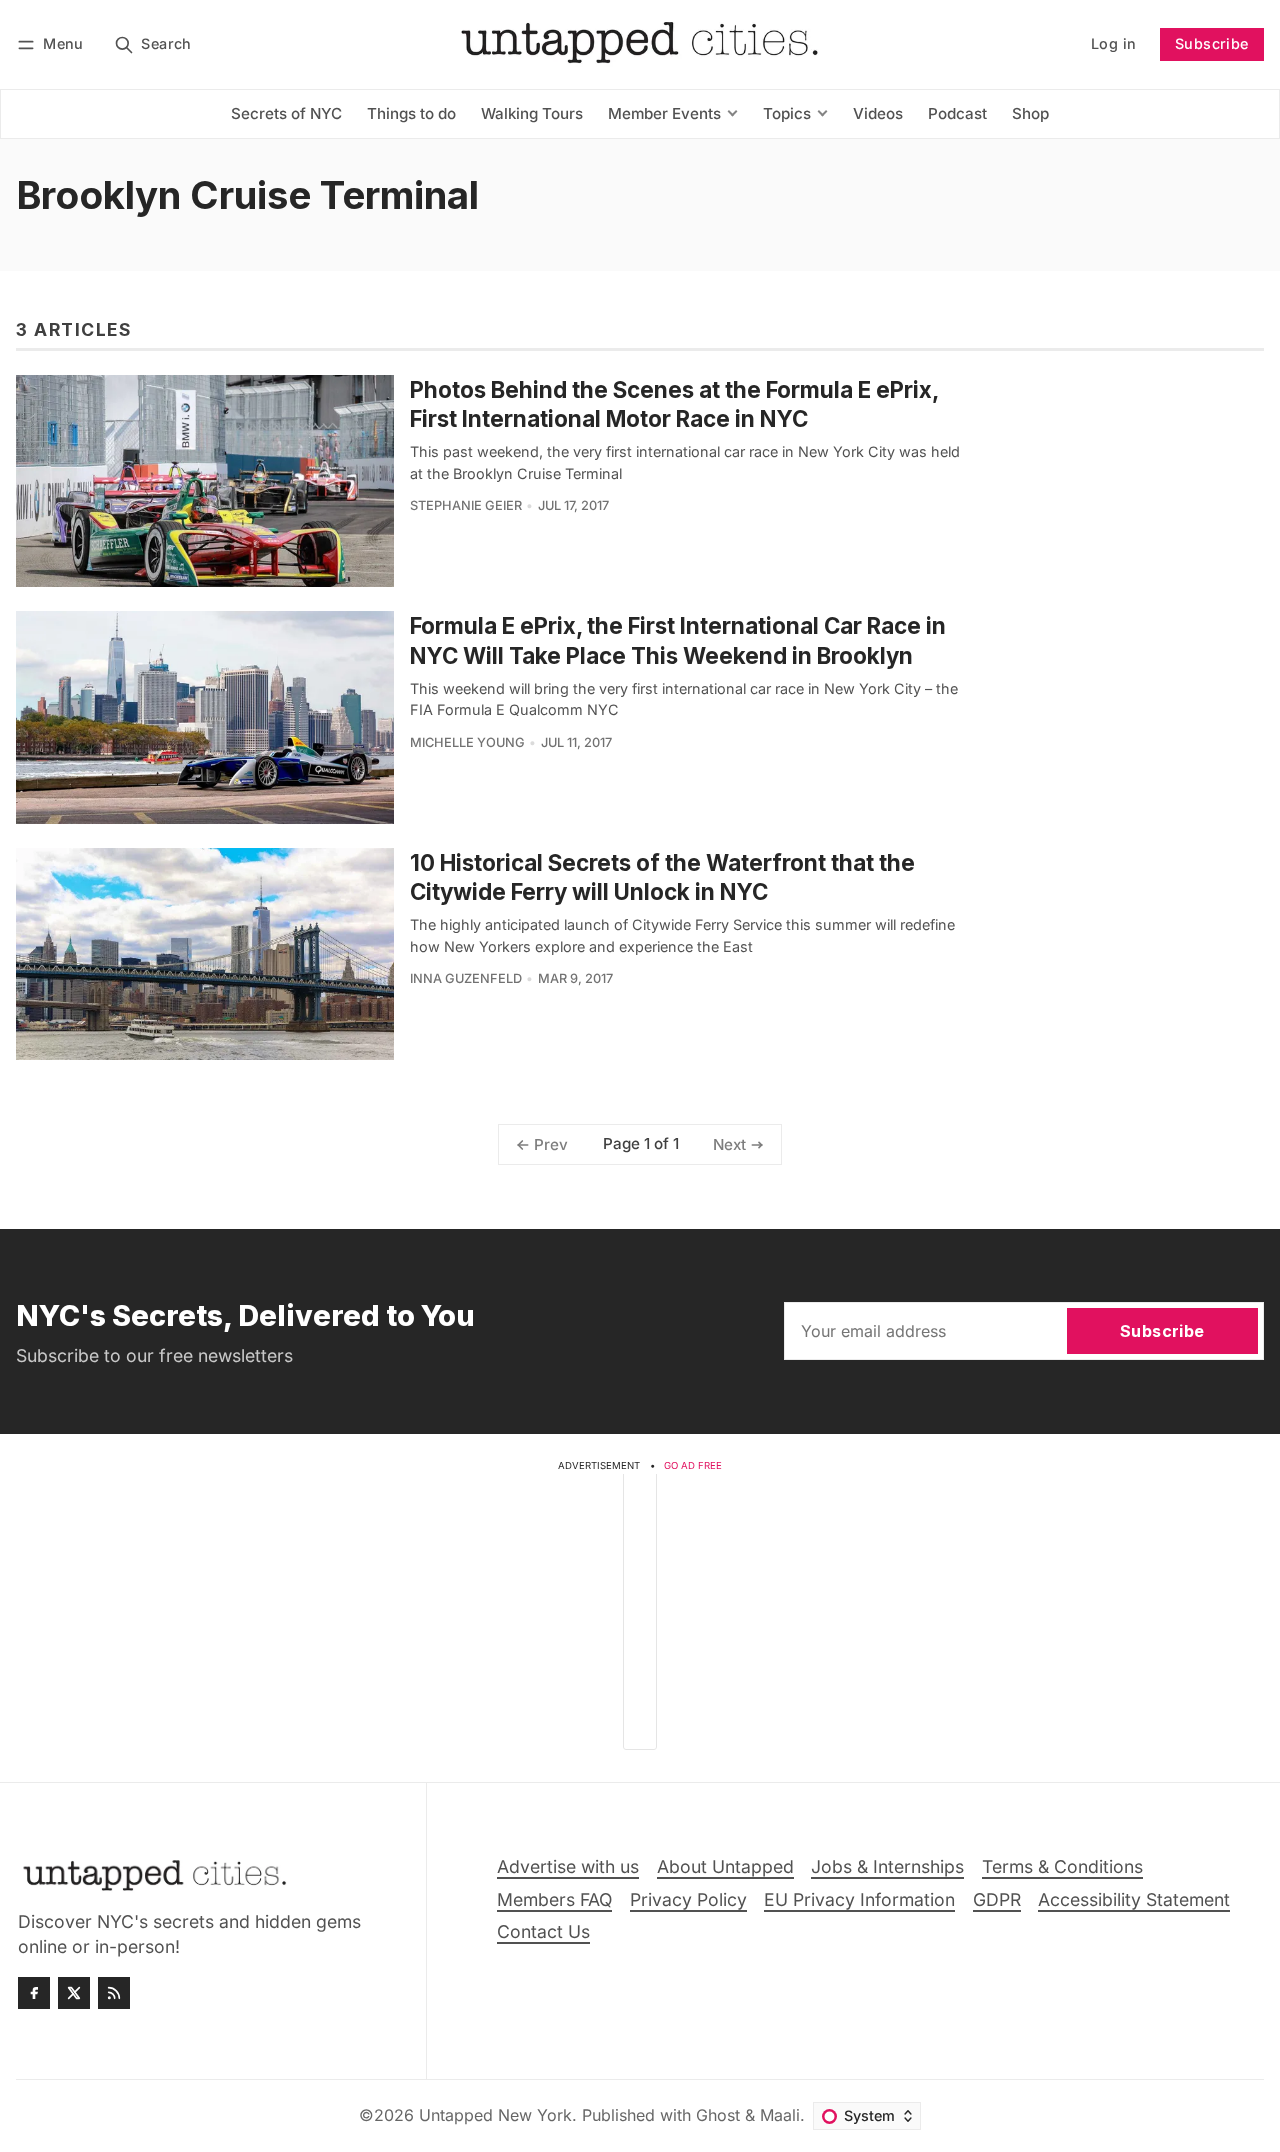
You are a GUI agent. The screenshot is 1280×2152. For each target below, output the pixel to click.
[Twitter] (74, 1993)
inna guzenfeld (466, 978)
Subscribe (1212, 43)
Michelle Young (467, 742)
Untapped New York (495, 2115)
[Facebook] (34, 1993)
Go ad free (693, 1465)
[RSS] (114, 1993)
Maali (780, 2115)
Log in (1113, 43)
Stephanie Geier (466, 505)
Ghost (718, 2115)
